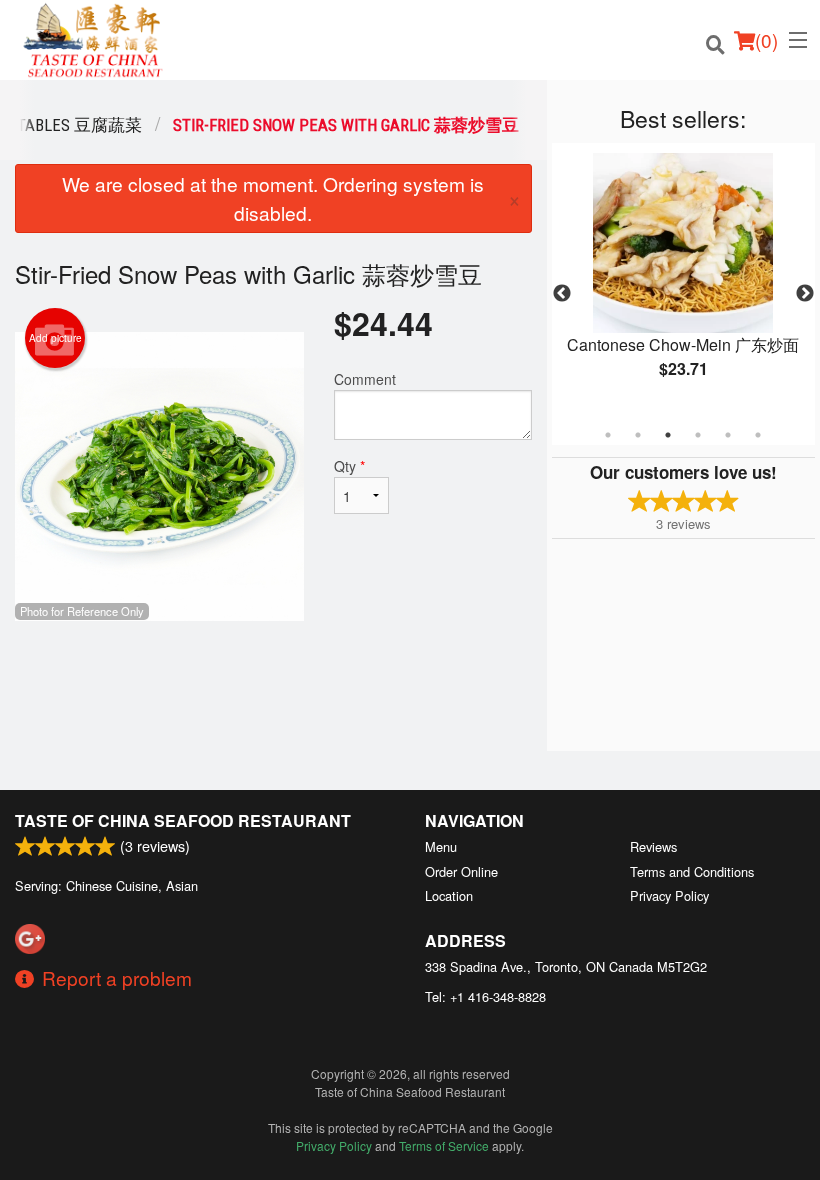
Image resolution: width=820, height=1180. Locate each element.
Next (805, 294)
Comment (365, 379)
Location (449, 895)
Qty (349, 466)
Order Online (461, 871)
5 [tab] (728, 435)
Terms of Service (444, 1145)
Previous (562, 294)
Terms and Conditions (692, 871)
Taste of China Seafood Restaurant (183, 820)
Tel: (485, 996)
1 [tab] (608, 435)
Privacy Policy (669, 895)
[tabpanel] (683, 282)
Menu (441, 846)
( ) (766, 39)
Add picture (55, 338)
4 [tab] (698, 435)
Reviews (653, 846)
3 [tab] (668, 435)
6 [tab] (758, 435)
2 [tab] (638, 435)
